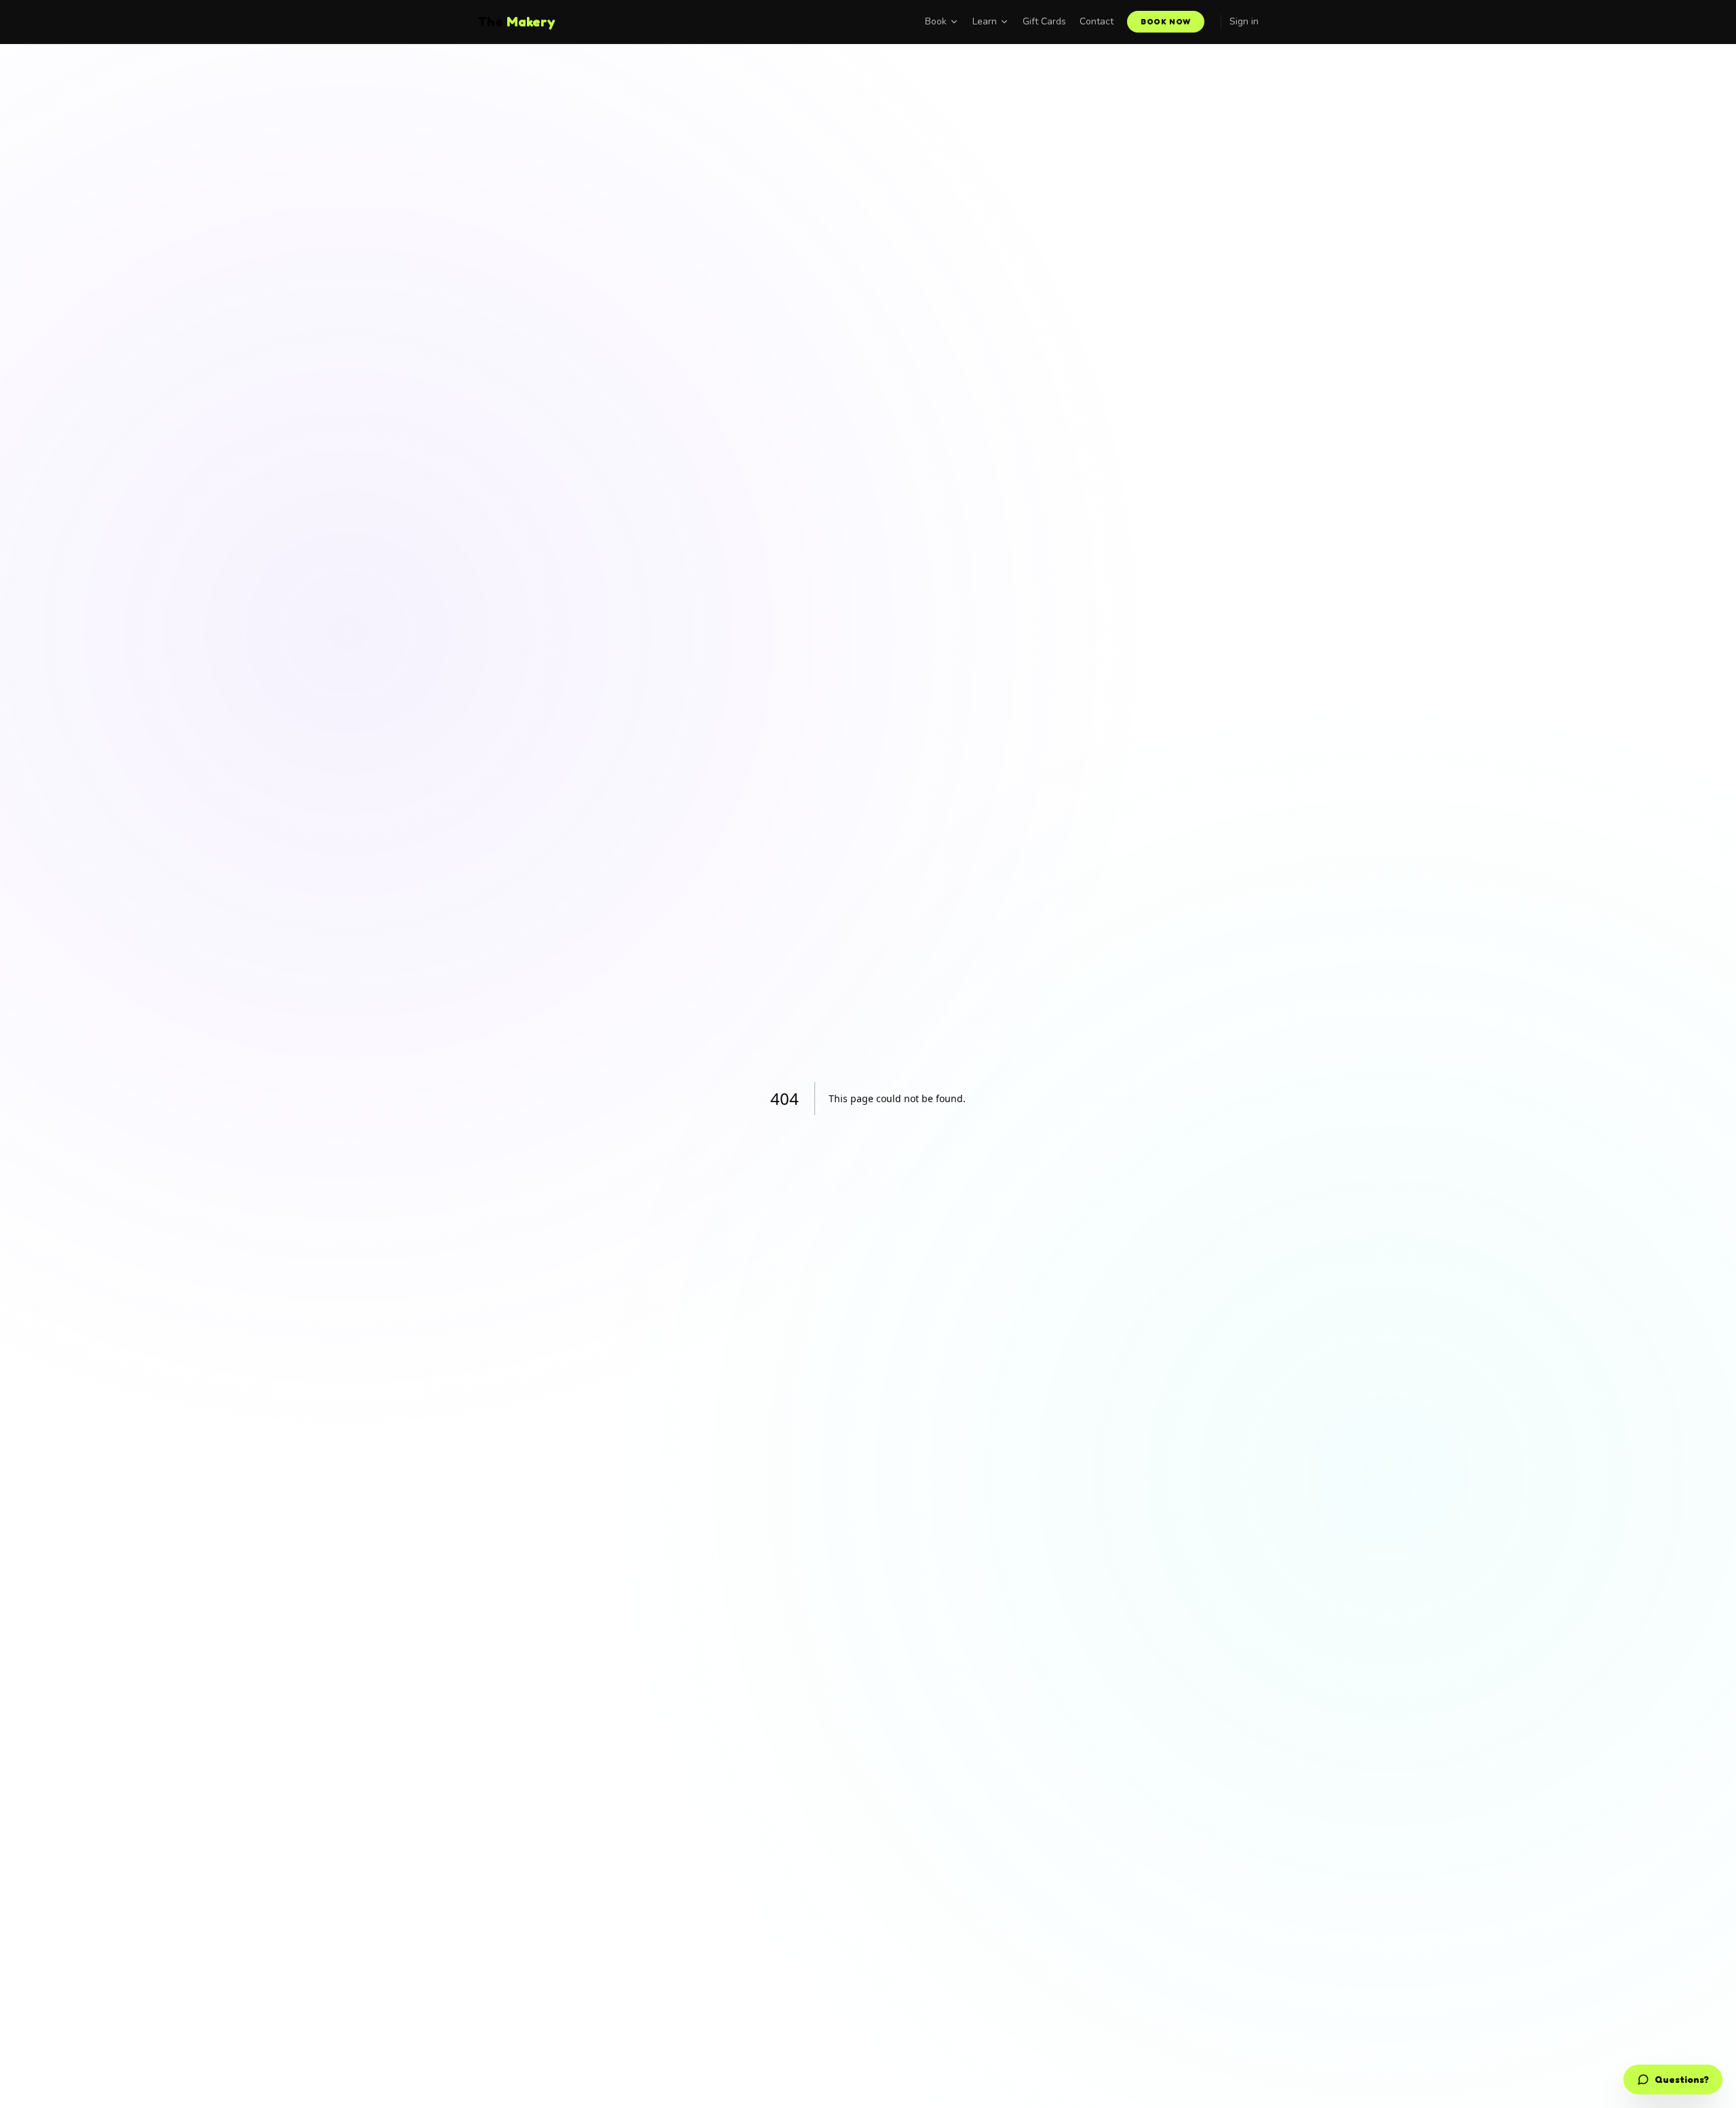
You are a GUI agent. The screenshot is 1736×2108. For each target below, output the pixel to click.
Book (936, 21)
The (516, 22)
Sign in (1244, 21)
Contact (1097, 21)
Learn (985, 21)
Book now (1166, 21)
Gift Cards (1044, 21)
